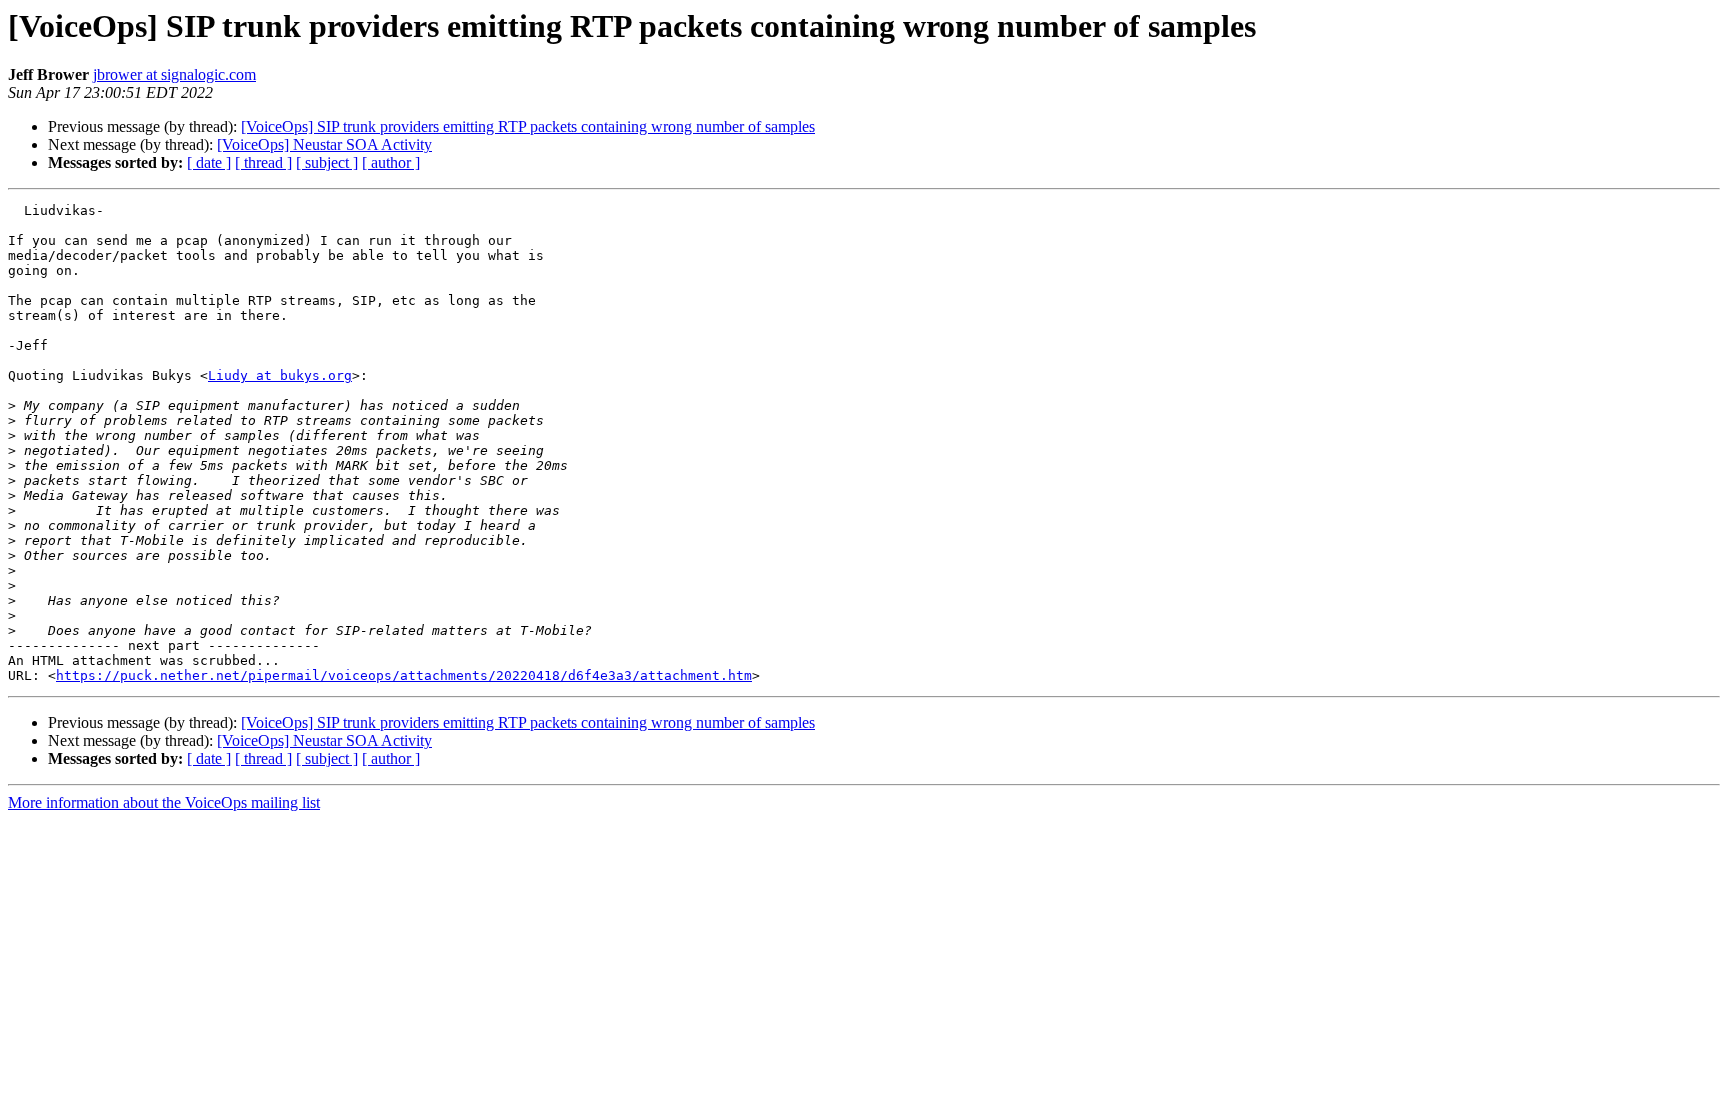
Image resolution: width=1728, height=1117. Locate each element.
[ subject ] (327, 162)
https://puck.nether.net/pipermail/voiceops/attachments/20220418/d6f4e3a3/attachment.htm (404, 675)
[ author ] (391, 162)
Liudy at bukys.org (280, 375)
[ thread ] (263, 162)
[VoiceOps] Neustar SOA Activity (324, 144)
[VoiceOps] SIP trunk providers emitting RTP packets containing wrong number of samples (528, 126)
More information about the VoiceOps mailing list (164, 802)
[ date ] (209, 162)
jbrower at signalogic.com (174, 74)
